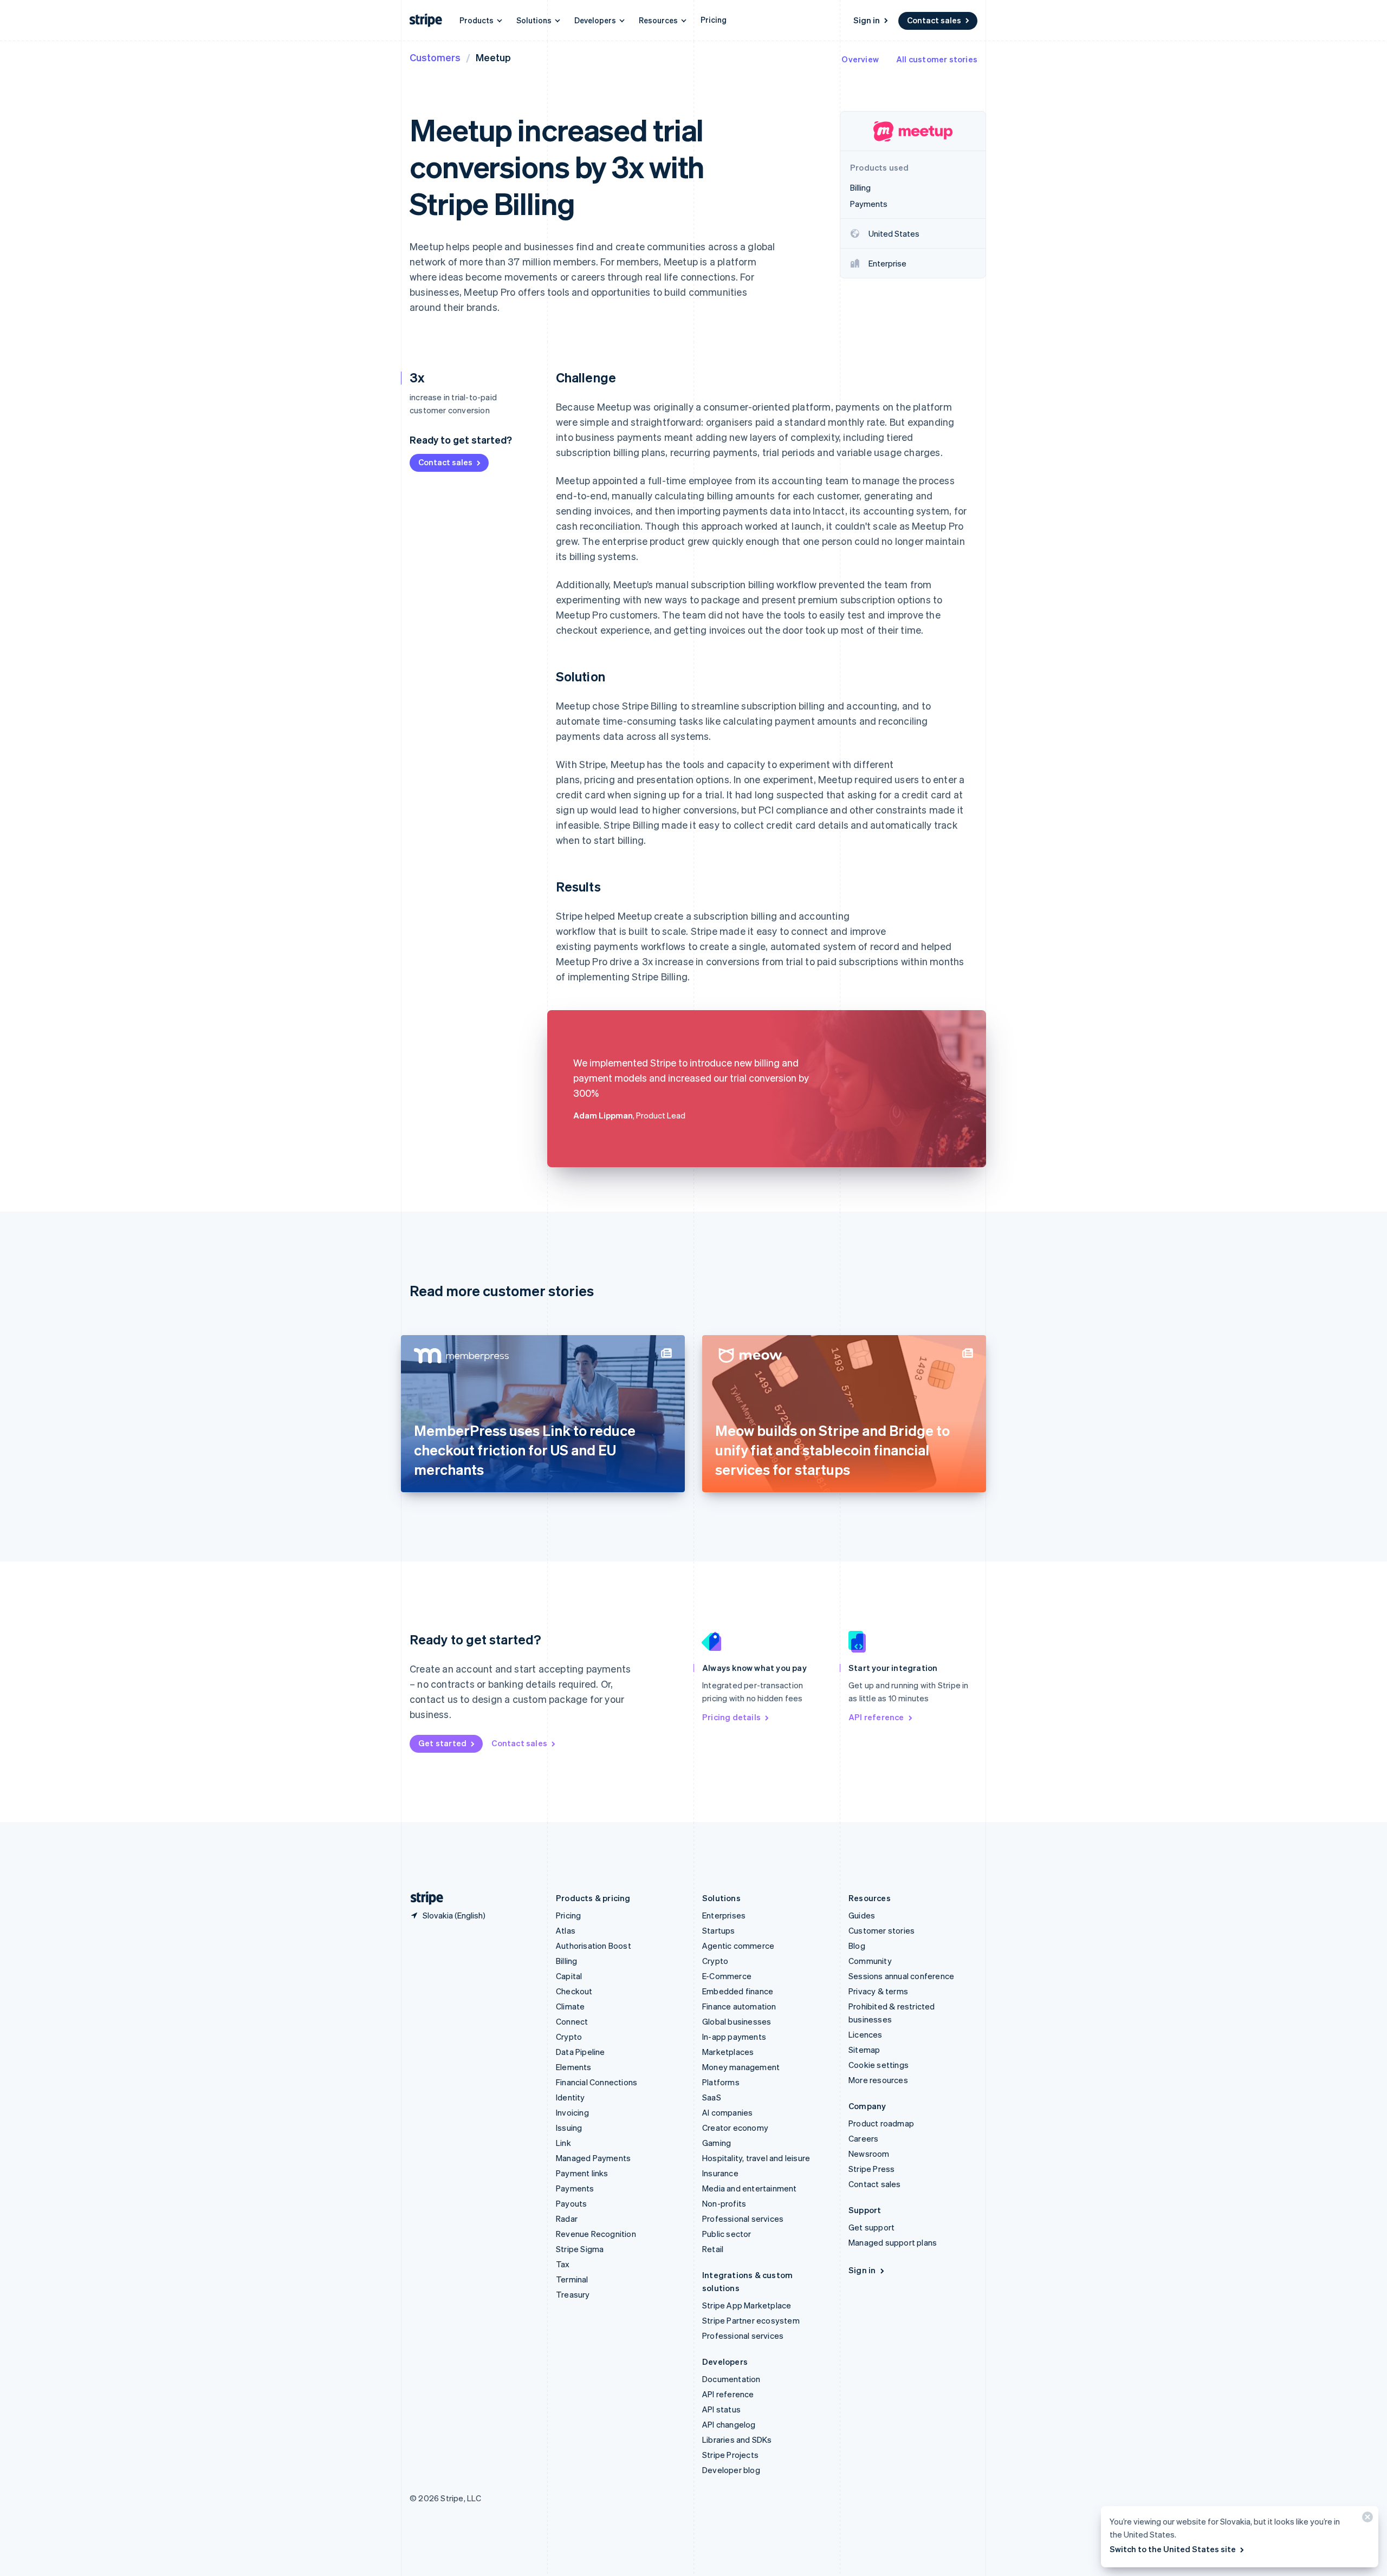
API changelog (729, 2424)
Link (563, 2143)
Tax (563, 2264)
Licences (866, 2034)
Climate (570, 2006)
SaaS (712, 2097)
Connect (572, 2021)
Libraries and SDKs (737, 2440)
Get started (442, 1743)
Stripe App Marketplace (747, 2305)
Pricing (714, 19)
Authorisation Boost (594, 1946)
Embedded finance (738, 1991)
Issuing (569, 2128)
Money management (741, 2067)
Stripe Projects (730, 2455)
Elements (574, 2067)
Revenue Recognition (596, 2234)
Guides (862, 1915)
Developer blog (731, 2470)
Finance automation (739, 2006)
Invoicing (572, 2112)
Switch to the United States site (1173, 2549)
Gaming (717, 2143)
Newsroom (869, 2154)
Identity (571, 2097)
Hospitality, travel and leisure (756, 2158)
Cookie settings (879, 2065)
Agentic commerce (738, 1946)
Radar (567, 2219)
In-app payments (734, 2037)
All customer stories (937, 59)
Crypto (569, 2037)
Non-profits (724, 2203)
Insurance (720, 2173)
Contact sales (934, 20)
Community (870, 1961)
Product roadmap (881, 2123)
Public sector (727, 2234)
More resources (878, 2080)
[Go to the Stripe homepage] (423, 1898)
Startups (719, 1930)
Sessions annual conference (901, 1976)
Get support (871, 2227)
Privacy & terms (878, 1991)
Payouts (571, 2203)
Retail (713, 2249)
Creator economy (735, 2128)
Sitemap (864, 2050)
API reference (876, 1717)
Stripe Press (871, 2169)
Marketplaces (728, 2052)
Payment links (582, 2173)
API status (721, 2409)
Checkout (574, 1991)
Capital (569, 1976)
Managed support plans (893, 2242)
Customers (435, 57)
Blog (857, 1946)
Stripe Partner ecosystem (751, 2320)
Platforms (721, 2082)
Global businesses (737, 2021)
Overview (860, 59)
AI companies (727, 2112)
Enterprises (724, 1915)
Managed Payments (593, 2158)
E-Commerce (727, 1976)
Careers (863, 2138)
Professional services (743, 2219)
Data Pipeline (581, 2052)
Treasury (573, 2294)
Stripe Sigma (580, 2249)
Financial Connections (597, 2082)
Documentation (731, 2379)
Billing (566, 1961)
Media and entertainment (750, 2188)
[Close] (1366, 2519)
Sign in (867, 20)
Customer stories (882, 1930)
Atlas (566, 1930)
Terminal (572, 2279)
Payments (575, 2188)
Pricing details (731, 1717)
